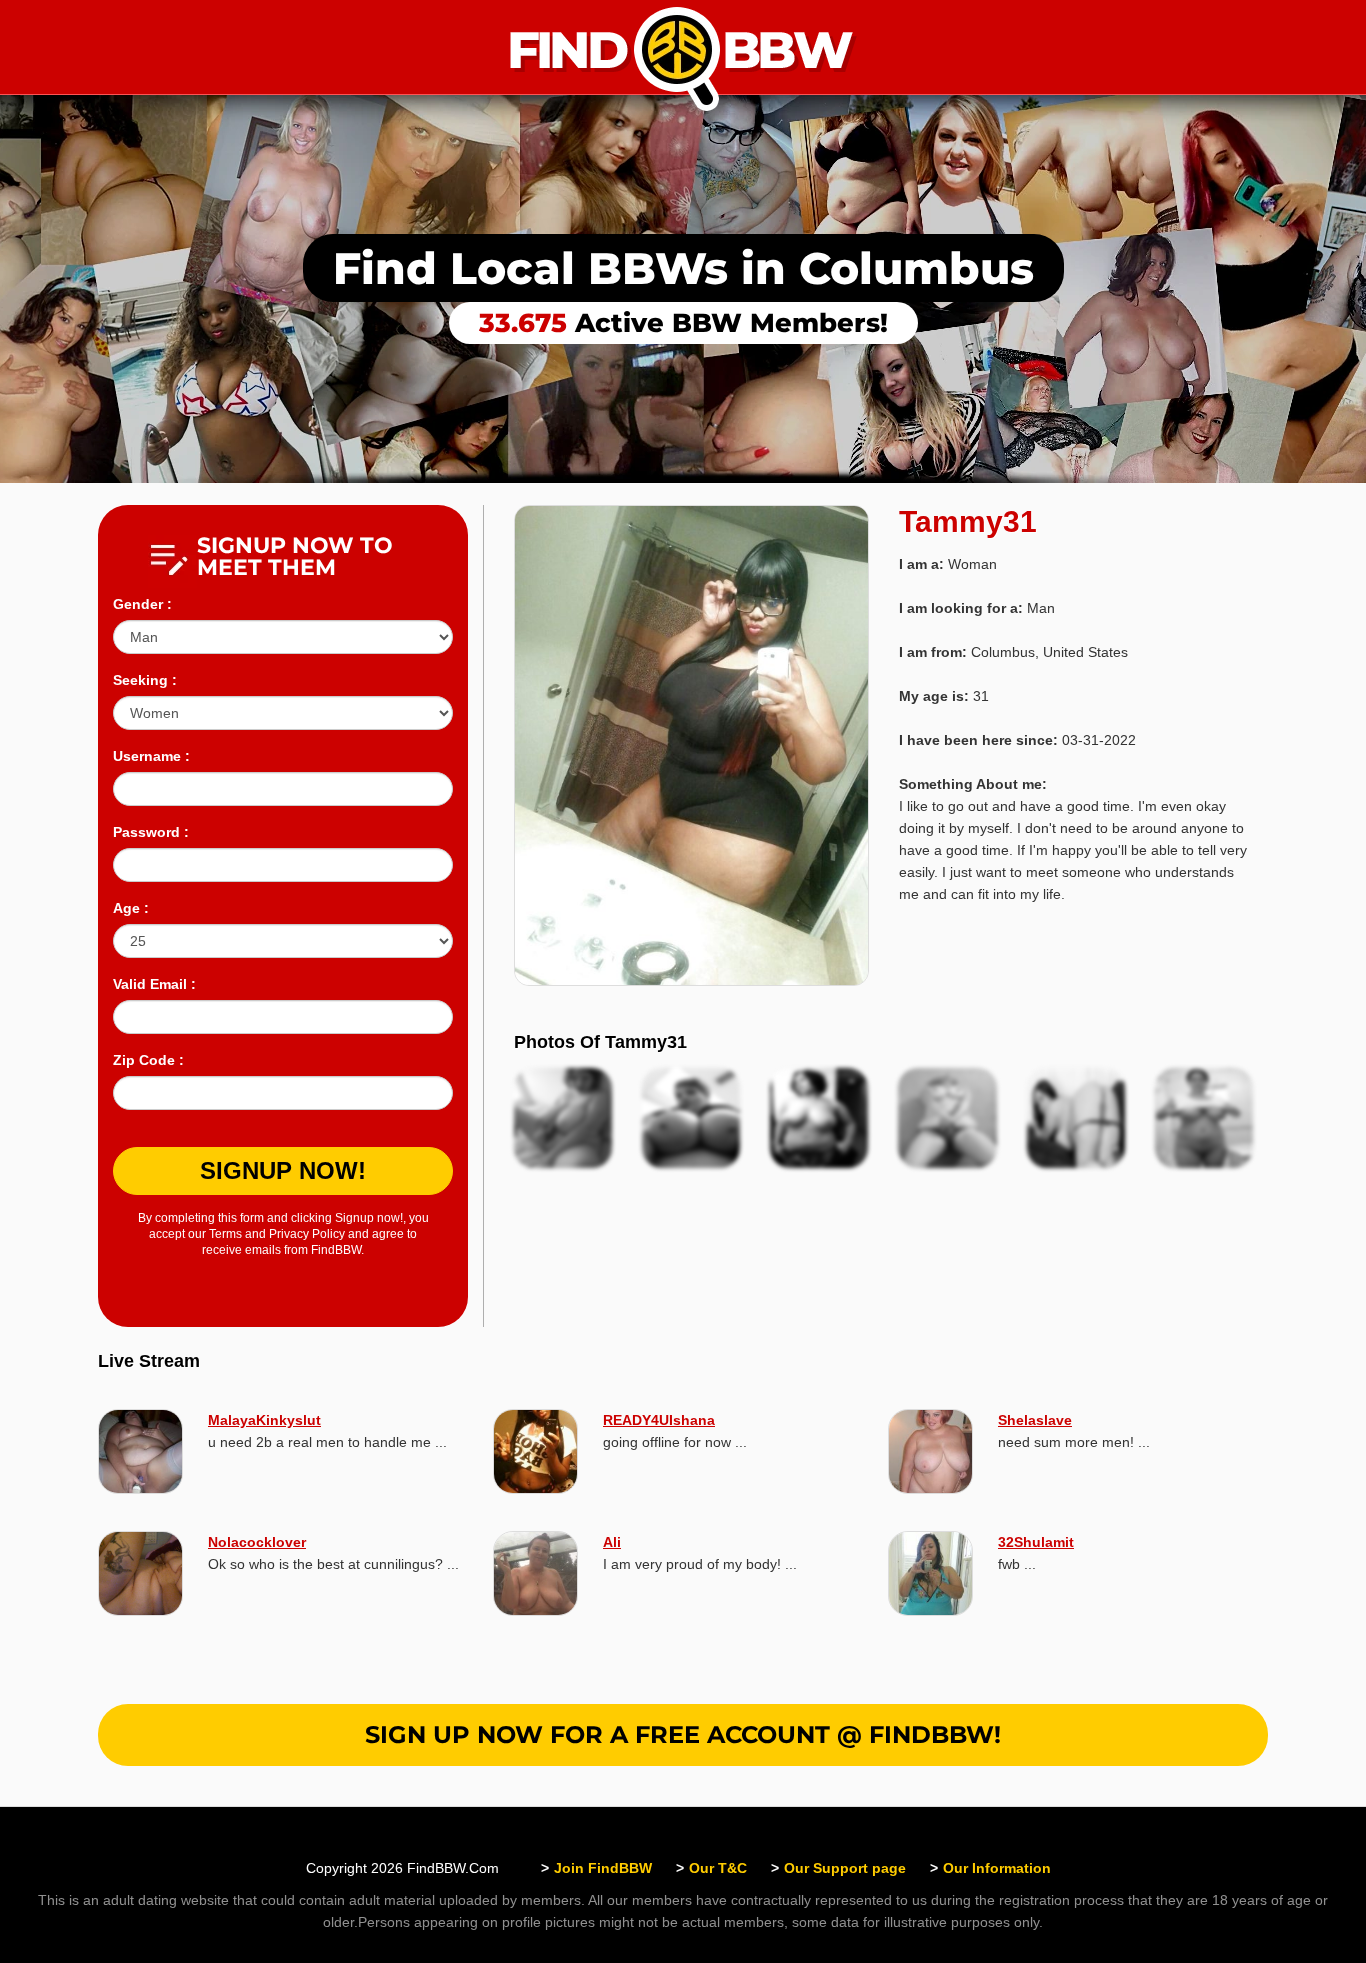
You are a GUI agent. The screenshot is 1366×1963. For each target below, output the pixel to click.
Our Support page (845, 1868)
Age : (131, 908)
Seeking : (145, 680)
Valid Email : (154, 984)
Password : (151, 832)
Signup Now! (283, 1170)
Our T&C (718, 1868)
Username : (151, 756)
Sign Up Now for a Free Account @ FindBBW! (683, 1734)
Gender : (142, 604)
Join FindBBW (603, 1868)
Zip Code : (148, 1060)
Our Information (997, 1868)
